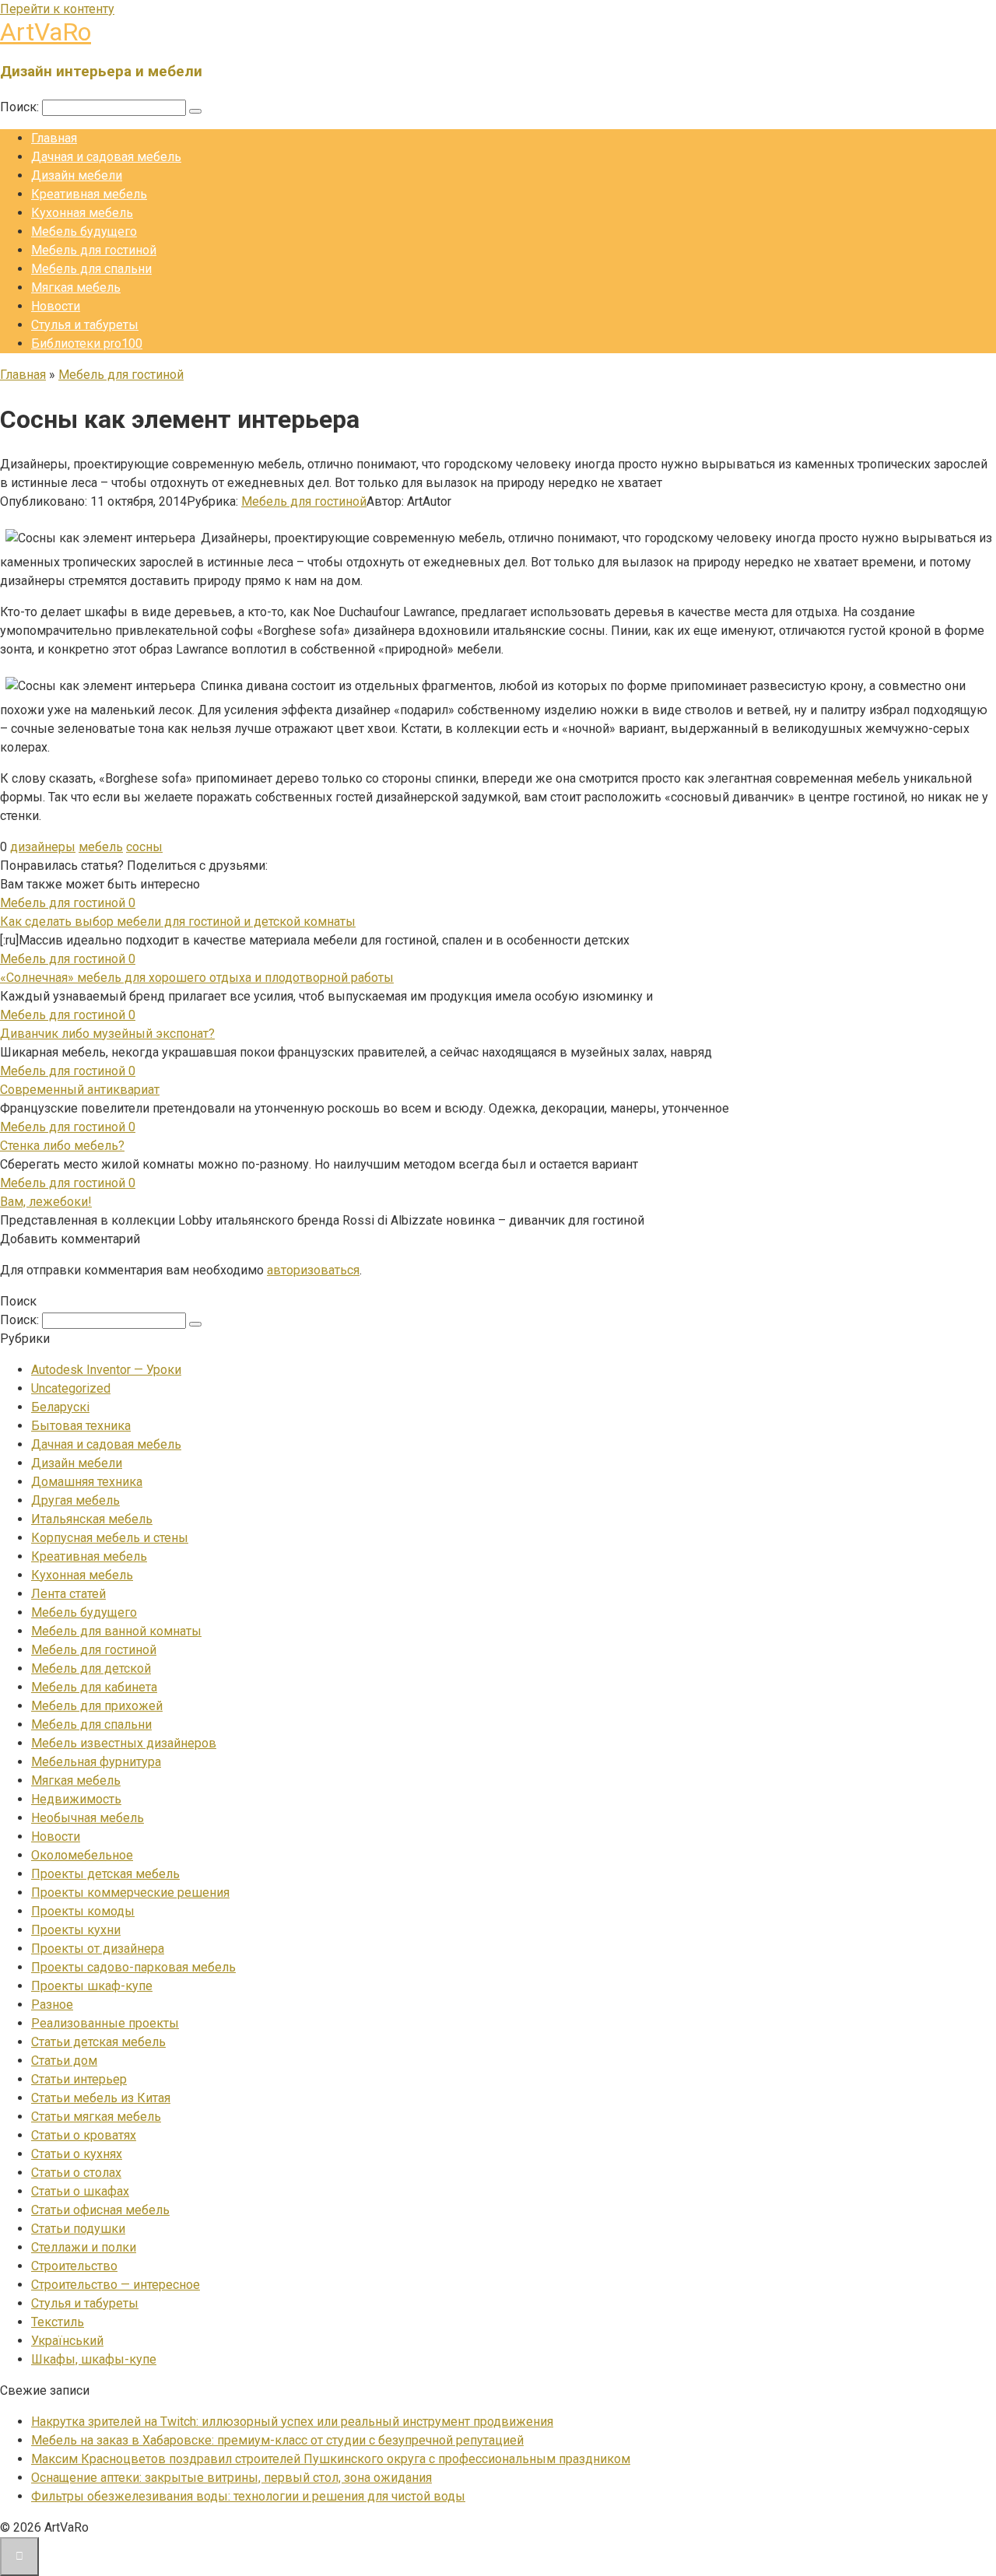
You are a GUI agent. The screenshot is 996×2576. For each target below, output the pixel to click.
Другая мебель (75, 1500)
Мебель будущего (84, 231)
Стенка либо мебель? (62, 1146)
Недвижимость (76, 1799)
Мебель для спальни (91, 269)
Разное (52, 2005)
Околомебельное (82, 1855)
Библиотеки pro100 (87, 343)
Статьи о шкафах (80, 2191)
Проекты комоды (83, 1911)
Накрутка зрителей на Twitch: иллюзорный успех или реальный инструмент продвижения (292, 2422)
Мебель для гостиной (94, 250)
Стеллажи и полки (84, 2247)
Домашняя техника (87, 1482)
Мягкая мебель (76, 287)
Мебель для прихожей (97, 1706)
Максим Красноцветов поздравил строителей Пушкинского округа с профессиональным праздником (331, 2459)
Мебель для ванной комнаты (116, 1631)
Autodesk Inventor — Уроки (106, 1370)
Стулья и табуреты (85, 325)
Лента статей (68, 1594)
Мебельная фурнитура (96, 1762)
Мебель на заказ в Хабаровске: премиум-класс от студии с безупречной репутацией (277, 2440)
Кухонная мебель (82, 213)
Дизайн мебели (77, 175)
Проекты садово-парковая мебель (133, 1967)
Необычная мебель (88, 1818)
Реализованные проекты (105, 2023)
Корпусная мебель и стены (110, 1538)
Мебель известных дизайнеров (124, 1743)
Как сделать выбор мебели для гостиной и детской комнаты (178, 922)
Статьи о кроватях (84, 2135)
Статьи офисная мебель (100, 2210)
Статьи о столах (76, 2173)
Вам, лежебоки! (46, 1202)
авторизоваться (313, 1270)
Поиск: (21, 107)
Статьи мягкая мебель (96, 2117)
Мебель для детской (91, 1668)
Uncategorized (71, 1388)
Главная (54, 138)
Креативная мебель (89, 194)
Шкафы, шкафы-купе (94, 2359)
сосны (144, 847)
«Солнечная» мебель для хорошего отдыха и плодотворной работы (197, 978)
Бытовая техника (81, 1426)
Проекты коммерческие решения (130, 1893)
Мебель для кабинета (94, 1687)
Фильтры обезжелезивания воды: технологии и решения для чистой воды (248, 2496)
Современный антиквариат (80, 1090)
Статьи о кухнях (77, 2154)
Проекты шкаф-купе (92, 1986)
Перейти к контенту (57, 9)
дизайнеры (43, 847)
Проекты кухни (76, 1930)
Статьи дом (64, 2061)
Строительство (74, 2266)
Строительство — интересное (116, 2285)
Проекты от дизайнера (98, 1949)
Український (67, 2341)
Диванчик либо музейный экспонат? (107, 1034)
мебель (101, 847)
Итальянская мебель (92, 1519)
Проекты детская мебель (105, 1874)
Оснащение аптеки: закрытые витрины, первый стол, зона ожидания (231, 2478)
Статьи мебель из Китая (101, 2098)
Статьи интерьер (79, 2079)
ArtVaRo (46, 32)
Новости (56, 306)
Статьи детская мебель (98, 2042)
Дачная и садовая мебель (106, 157)
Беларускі (60, 1407)
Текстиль (58, 2322)
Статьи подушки (78, 2229)
